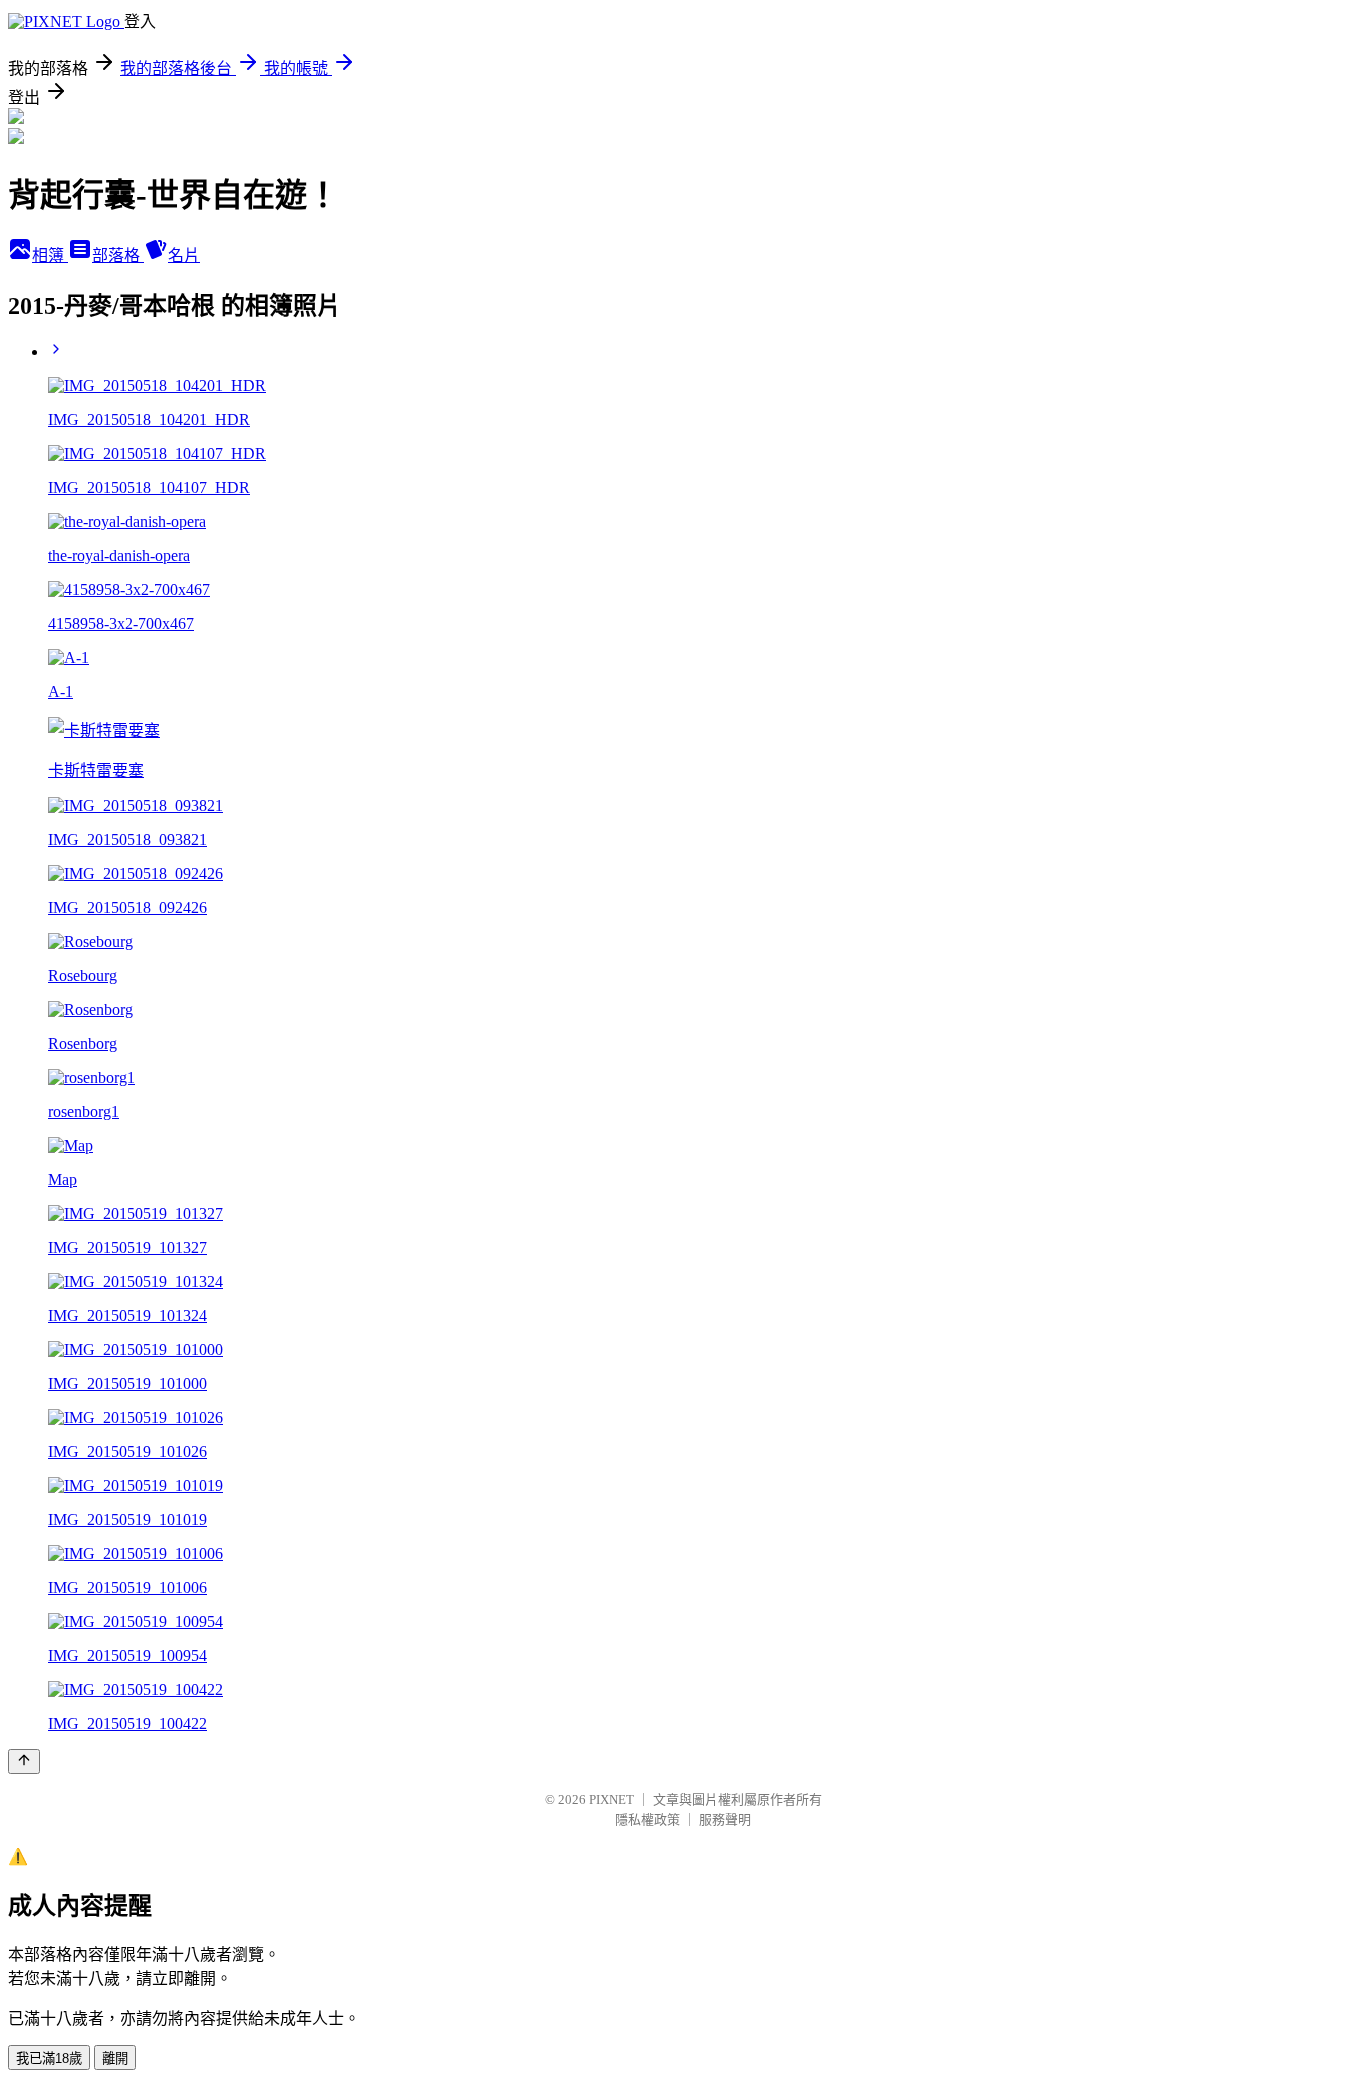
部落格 (118, 255)
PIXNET (611, 1799)
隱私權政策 (647, 1819)
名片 (184, 255)
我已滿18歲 (49, 2058)
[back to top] (24, 1761)
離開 (115, 2058)
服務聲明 (725, 1819)
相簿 (50, 255)
